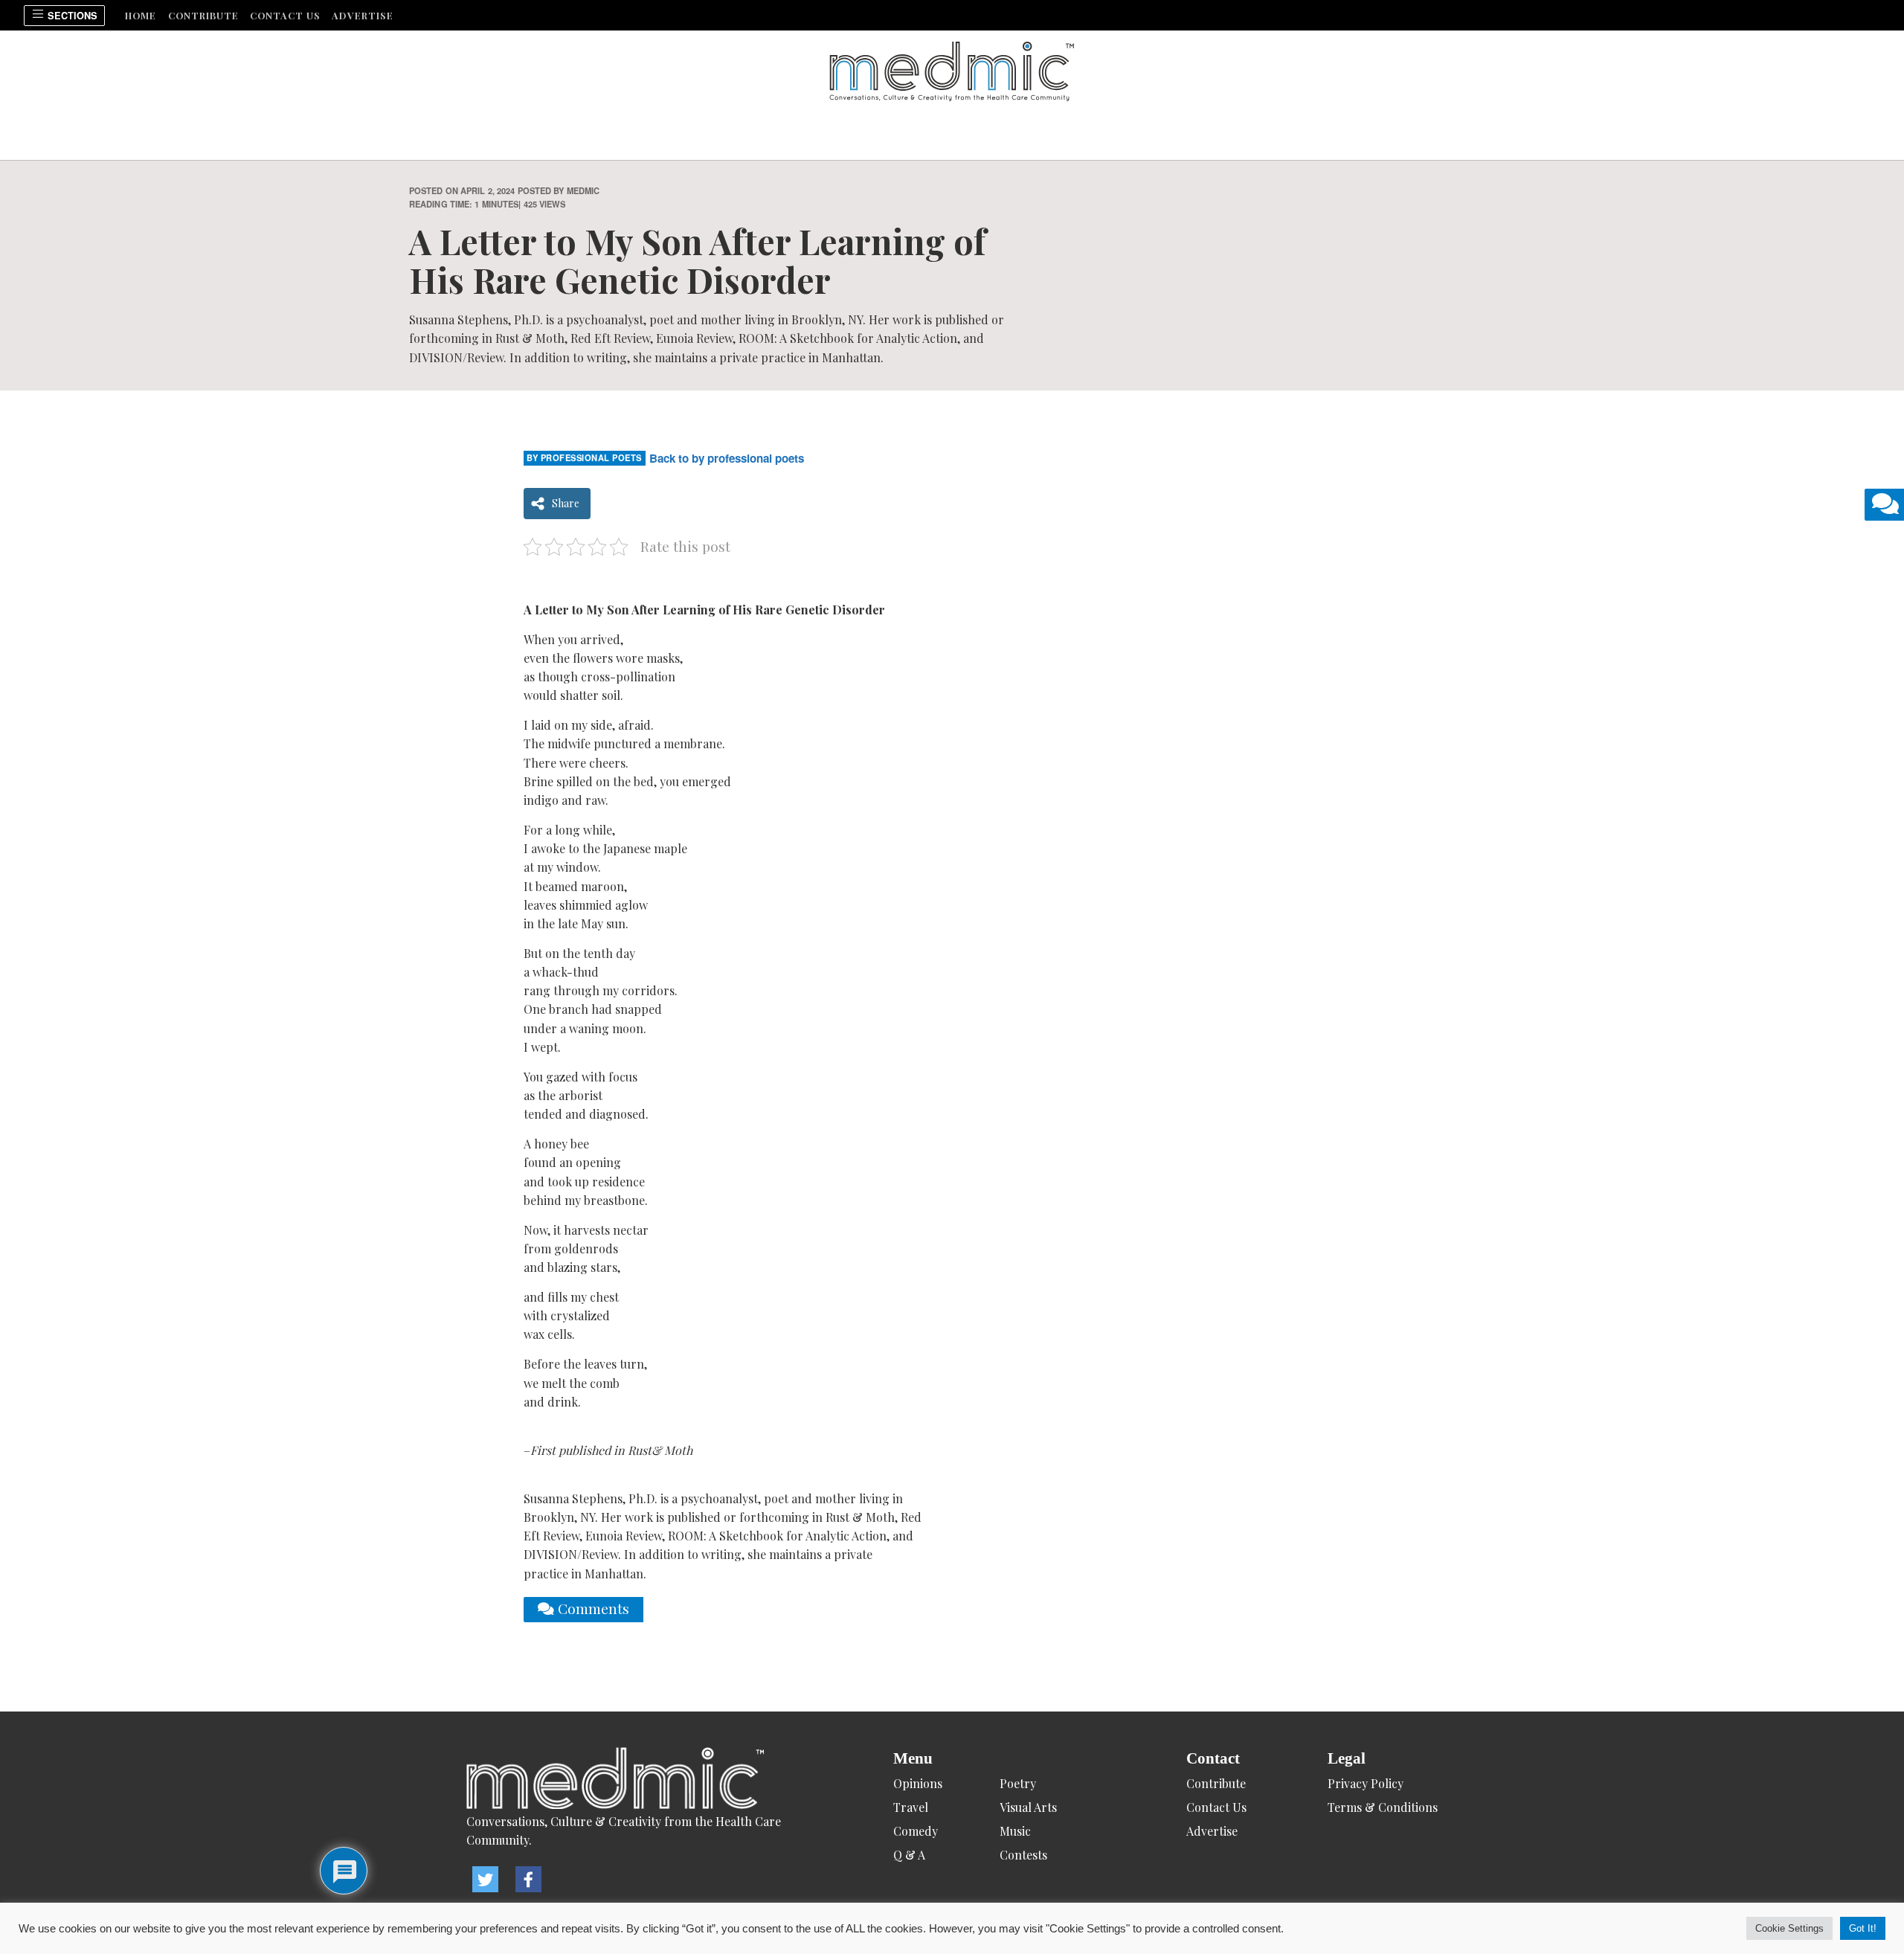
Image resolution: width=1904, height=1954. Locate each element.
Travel (911, 1807)
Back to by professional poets (727, 458)
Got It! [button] (1863, 1928)
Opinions (918, 1783)
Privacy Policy (1366, 1783)
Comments (592, 1608)
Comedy (916, 1831)
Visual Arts (1028, 1807)
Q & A (909, 1855)
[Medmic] (639, 1780)
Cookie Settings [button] (1789, 1928)
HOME (141, 15)
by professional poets (584, 457)
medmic (583, 190)
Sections (71, 16)
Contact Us (285, 15)
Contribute (203, 15)
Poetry (1018, 1783)
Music (1015, 1831)
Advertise (363, 15)
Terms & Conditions (1383, 1807)
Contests (1023, 1855)
